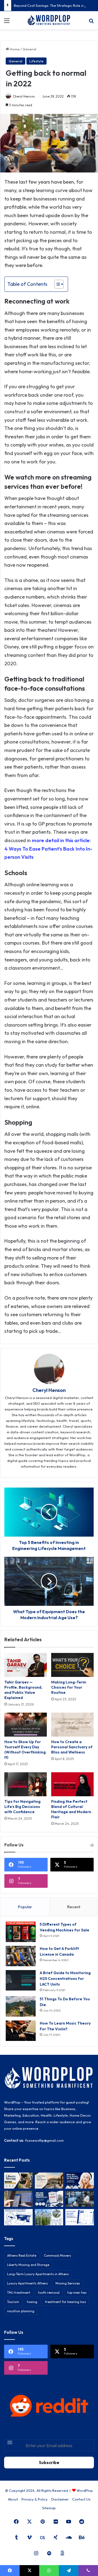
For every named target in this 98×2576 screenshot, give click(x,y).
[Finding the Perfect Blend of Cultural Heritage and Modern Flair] (72, 1784)
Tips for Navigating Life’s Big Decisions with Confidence (22, 1807)
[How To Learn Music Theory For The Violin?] (21, 2031)
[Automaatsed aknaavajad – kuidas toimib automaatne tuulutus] (49, 2217)
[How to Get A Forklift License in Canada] (21, 1956)
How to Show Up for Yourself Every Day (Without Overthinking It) (25, 1750)
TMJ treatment (19, 2293)
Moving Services (68, 2283)
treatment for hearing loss (65, 2302)
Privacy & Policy (35, 2499)
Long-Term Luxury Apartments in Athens (38, 2274)
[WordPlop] (49, 20)
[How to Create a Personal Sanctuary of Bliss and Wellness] (72, 1725)
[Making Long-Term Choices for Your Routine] (72, 1665)
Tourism (13, 2302)
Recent (74, 1907)
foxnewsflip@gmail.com (44, 2140)
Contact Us (81, 2499)
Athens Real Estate (22, 2255)
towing (32, 2302)
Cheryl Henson (24, 96)
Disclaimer (60, 2499)
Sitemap (49, 2508)
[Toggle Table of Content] (56, 284)
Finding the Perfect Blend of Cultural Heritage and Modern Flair (71, 1809)
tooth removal (49, 2293)
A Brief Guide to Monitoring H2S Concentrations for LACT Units (65, 1979)
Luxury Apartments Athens (27, 2283)
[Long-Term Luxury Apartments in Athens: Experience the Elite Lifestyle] (49, 2181)
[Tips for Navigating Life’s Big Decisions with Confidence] (26, 1784)
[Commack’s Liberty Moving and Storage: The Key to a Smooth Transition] (18, 2181)
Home (14, 49)
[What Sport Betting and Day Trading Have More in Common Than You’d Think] (18, 2199)
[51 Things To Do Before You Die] (21, 2006)
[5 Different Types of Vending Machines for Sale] (21, 1932)
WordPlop (85, 2490)
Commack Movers (57, 2255)
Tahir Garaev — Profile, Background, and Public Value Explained (23, 1690)
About (13, 2499)
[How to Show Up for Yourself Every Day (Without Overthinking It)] (26, 1725)
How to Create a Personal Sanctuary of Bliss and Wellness (72, 1747)
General (29, 49)
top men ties (77, 2293)
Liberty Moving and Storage (28, 2265)
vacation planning (21, 2311)
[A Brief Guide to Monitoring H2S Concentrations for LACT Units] (21, 1980)
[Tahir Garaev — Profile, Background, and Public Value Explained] (26, 1665)
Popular (25, 1907)
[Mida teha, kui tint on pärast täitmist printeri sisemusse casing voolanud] (18, 2217)
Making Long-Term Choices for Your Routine (69, 1687)
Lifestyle (36, 61)
